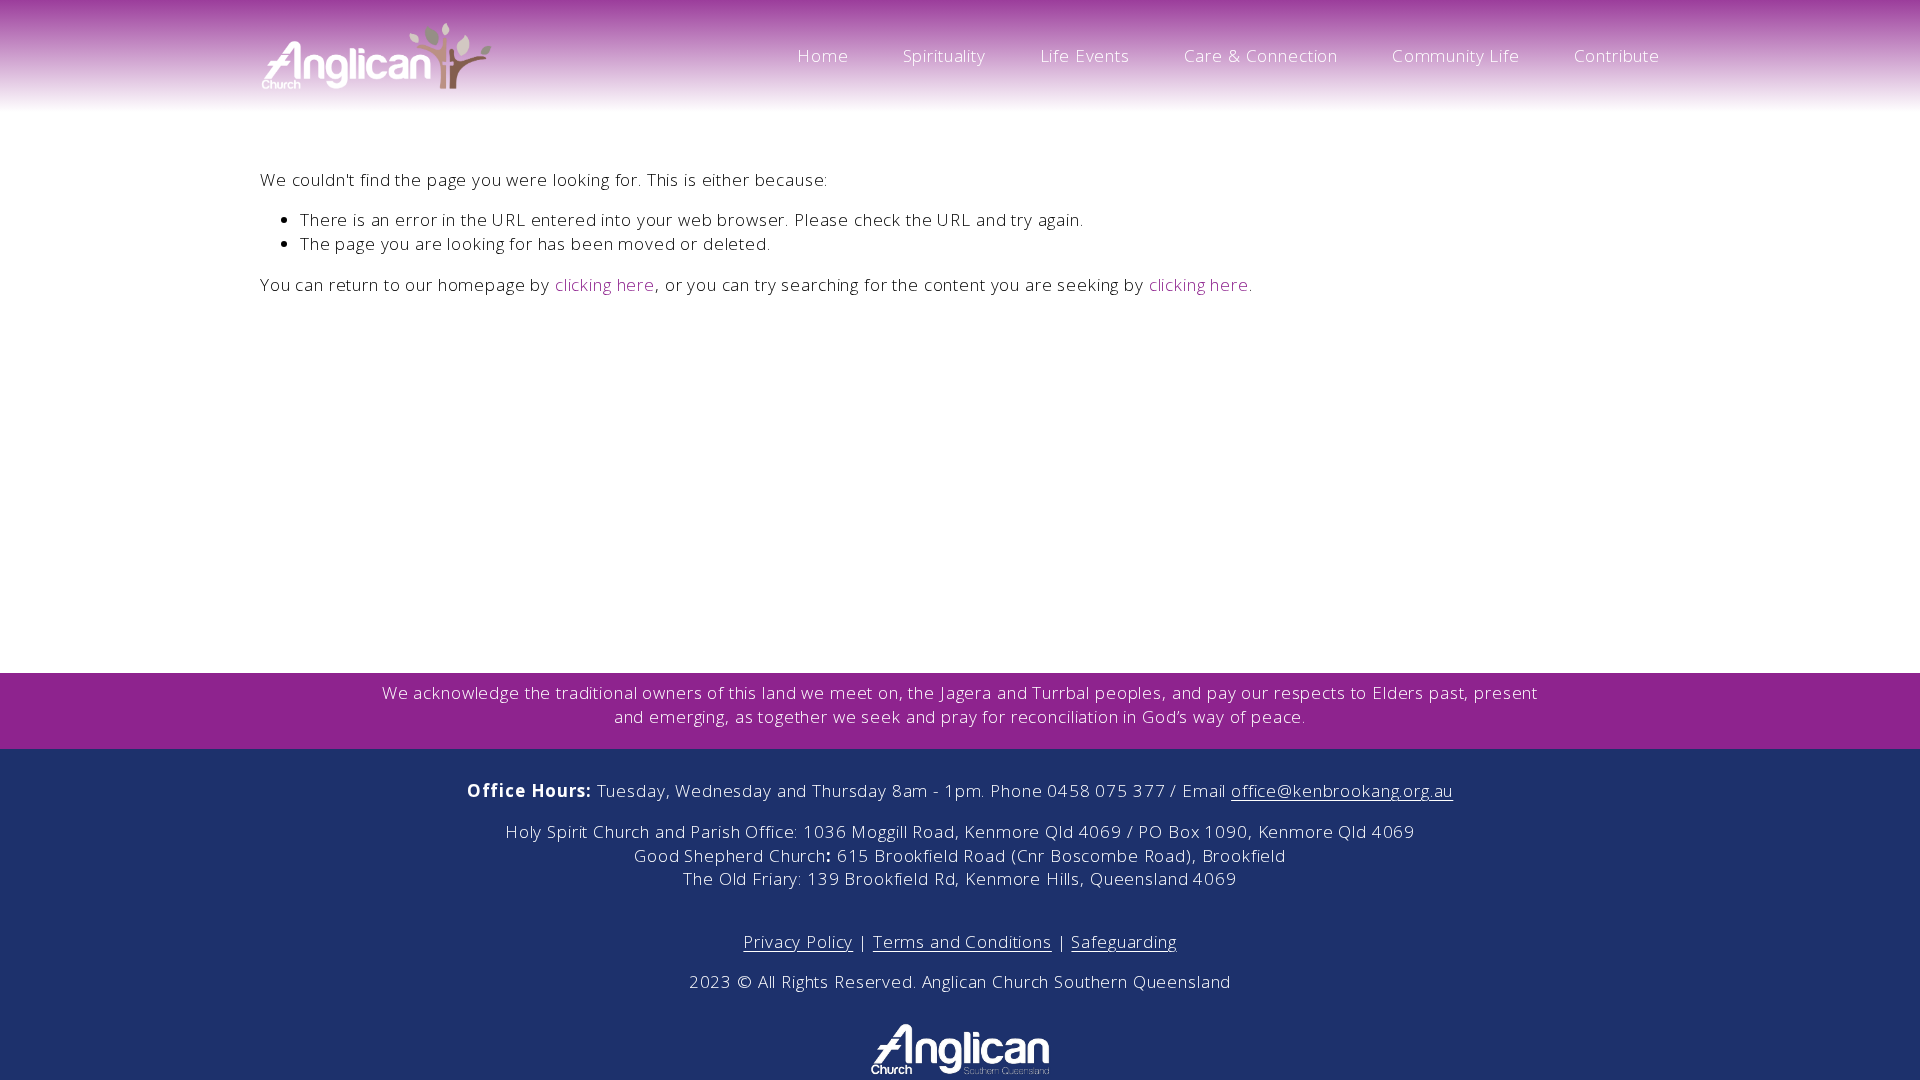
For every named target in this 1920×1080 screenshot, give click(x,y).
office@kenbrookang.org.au (1342, 790)
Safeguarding (1123, 941)
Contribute (1617, 55)
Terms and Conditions (962, 941)
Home (822, 55)
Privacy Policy (798, 941)
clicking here (605, 284)
